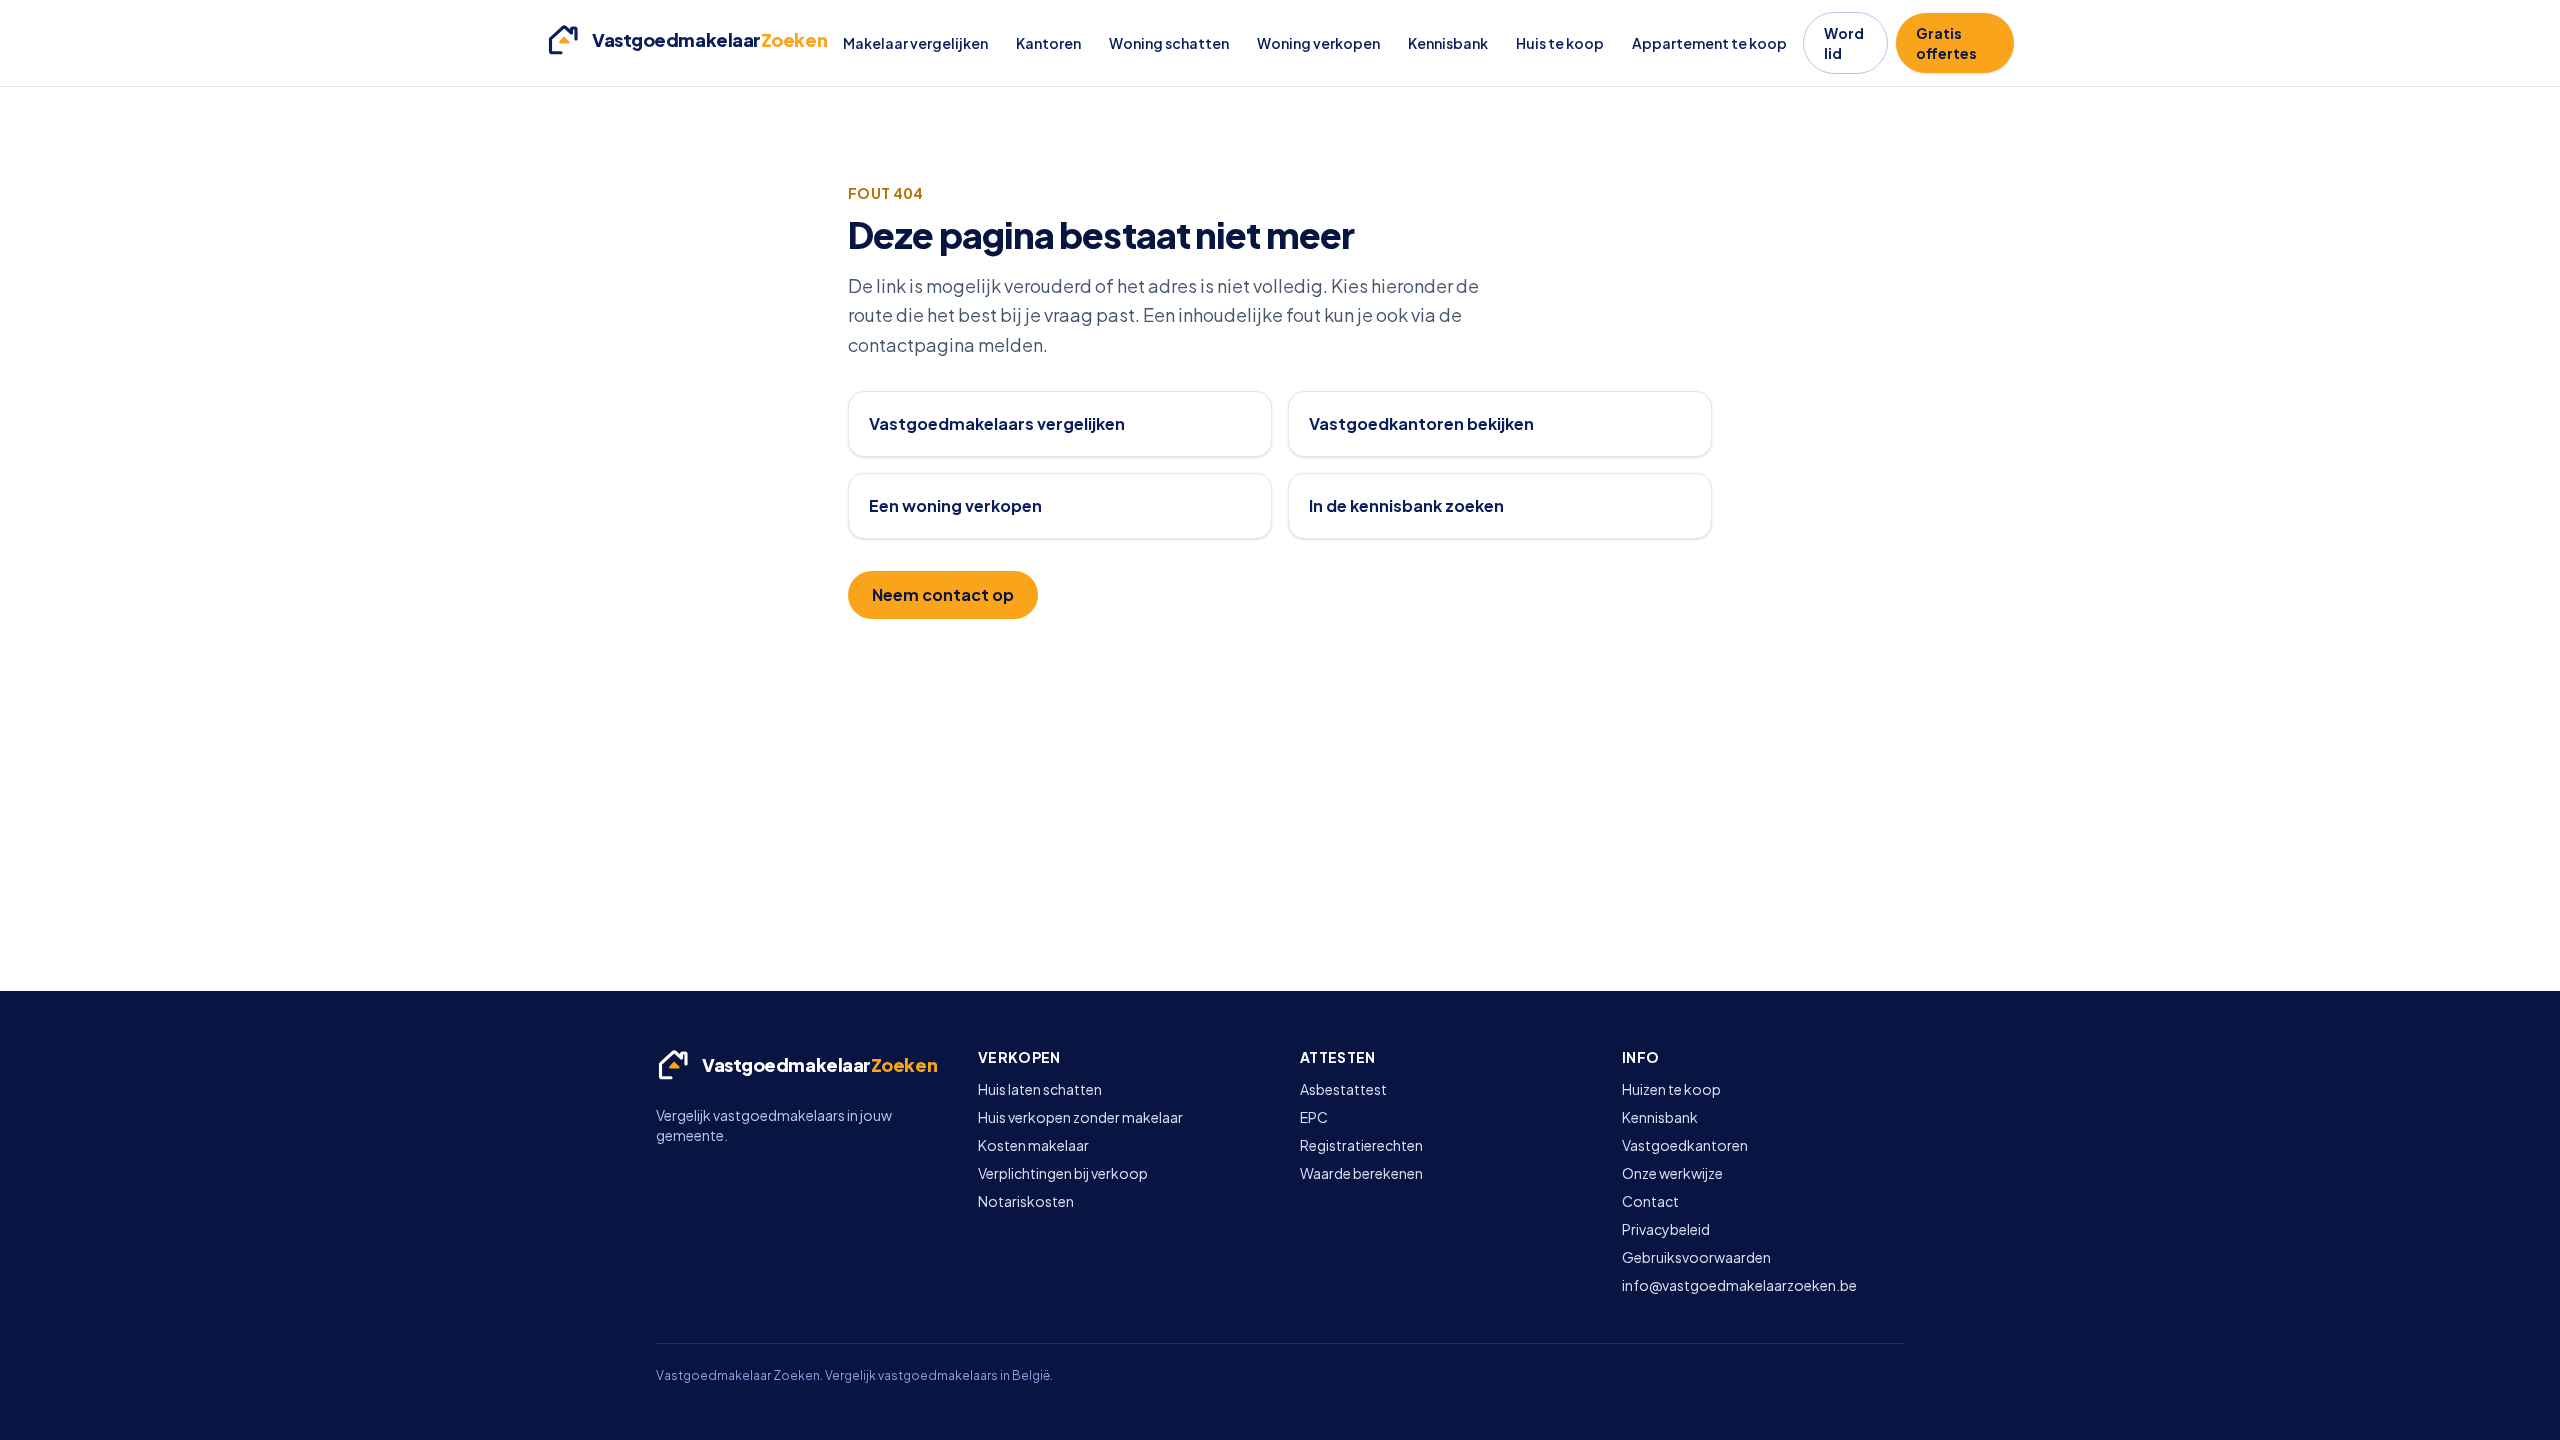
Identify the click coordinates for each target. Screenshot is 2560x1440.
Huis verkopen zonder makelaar (1080, 1117)
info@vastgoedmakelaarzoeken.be (1739, 1285)
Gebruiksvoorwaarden (1696, 1257)
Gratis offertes (1946, 43)
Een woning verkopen (955, 505)
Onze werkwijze (1672, 1173)
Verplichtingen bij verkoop (1063, 1173)
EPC (1314, 1117)
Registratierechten (1361, 1145)
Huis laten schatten (1040, 1089)
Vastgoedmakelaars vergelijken (997, 423)
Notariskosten (1026, 1201)
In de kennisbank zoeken (1406, 505)
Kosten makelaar (1033, 1145)
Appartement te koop (1709, 43)
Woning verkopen (1318, 43)
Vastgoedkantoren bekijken (1421, 423)
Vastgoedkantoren (1685, 1145)
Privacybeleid (1666, 1229)
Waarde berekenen (1361, 1173)
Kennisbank (1448, 43)
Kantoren (1048, 43)
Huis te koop (1560, 43)
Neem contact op (943, 594)
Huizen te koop (1671, 1089)
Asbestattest (1343, 1089)
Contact (1650, 1201)
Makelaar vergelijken (915, 43)
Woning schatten (1169, 43)
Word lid (1844, 43)
